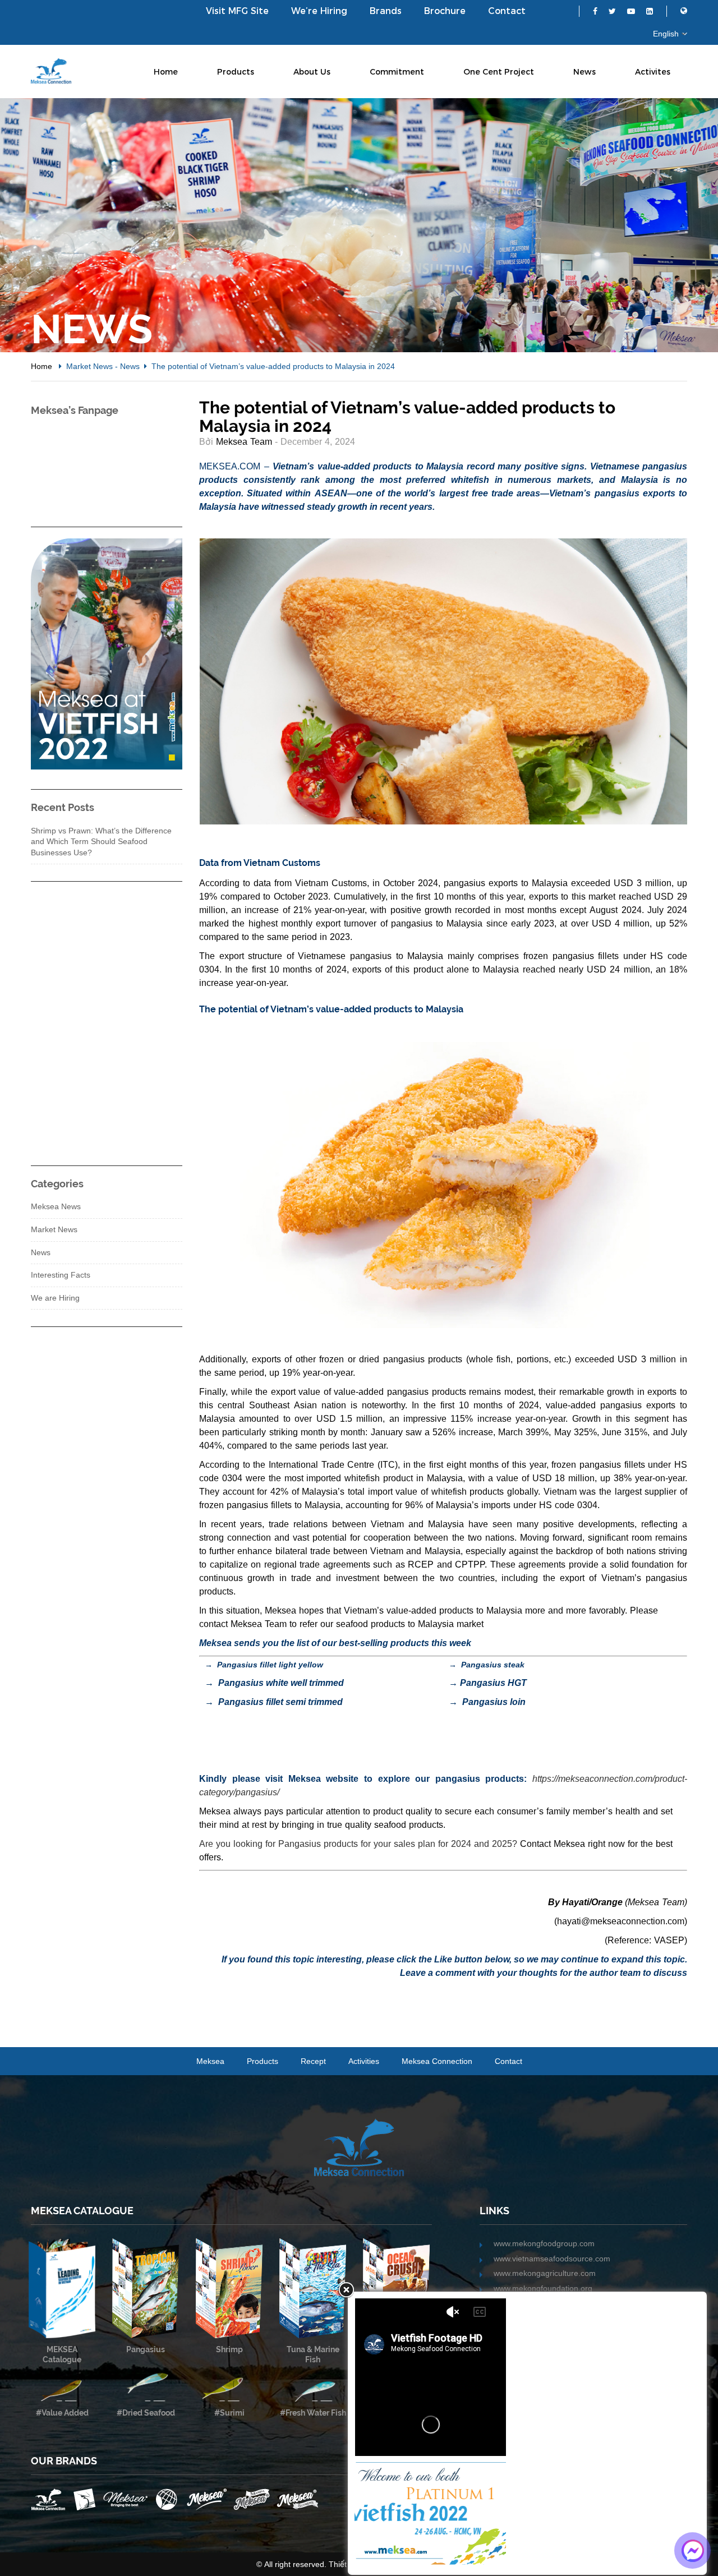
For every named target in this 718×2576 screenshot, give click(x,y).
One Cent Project (499, 72)
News (584, 72)
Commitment (397, 72)
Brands (386, 11)
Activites (653, 72)
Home (166, 72)
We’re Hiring (319, 11)
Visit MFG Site (237, 11)
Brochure (445, 11)
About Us (312, 72)
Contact (507, 11)
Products (236, 72)
